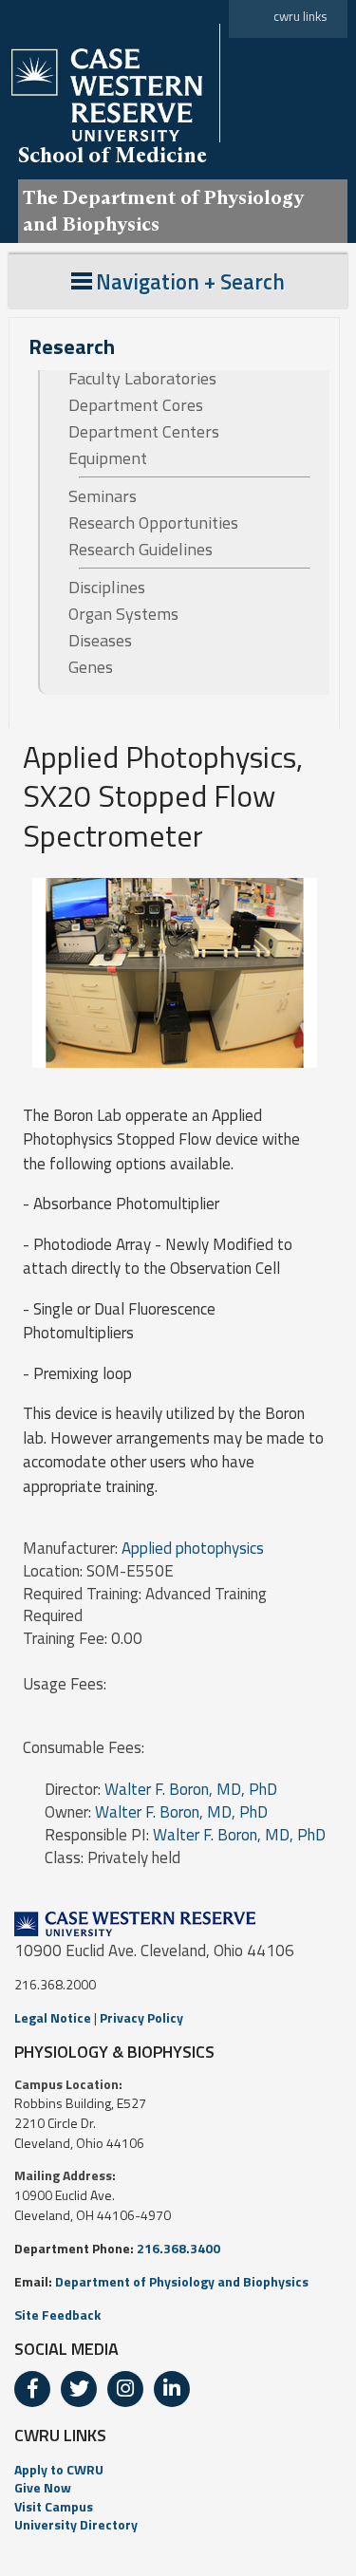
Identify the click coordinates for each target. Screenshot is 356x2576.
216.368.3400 (178, 2248)
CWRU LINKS (60, 2435)
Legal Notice (53, 2017)
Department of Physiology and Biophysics (182, 2281)
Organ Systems (123, 614)
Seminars (103, 496)
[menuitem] (178, 2470)
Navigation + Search (190, 281)
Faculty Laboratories (142, 379)
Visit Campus (54, 2506)
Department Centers (144, 432)
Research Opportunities (153, 523)
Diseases (100, 641)
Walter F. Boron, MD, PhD (191, 1789)
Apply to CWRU (59, 2469)
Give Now (43, 2487)
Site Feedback (57, 2315)
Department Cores (136, 405)
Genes (91, 667)
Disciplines (107, 588)
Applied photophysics (193, 1548)
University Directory (76, 2524)
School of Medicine (112, 155)
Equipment (108, 458)
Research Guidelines (141, 550)
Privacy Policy (141, 2017)
